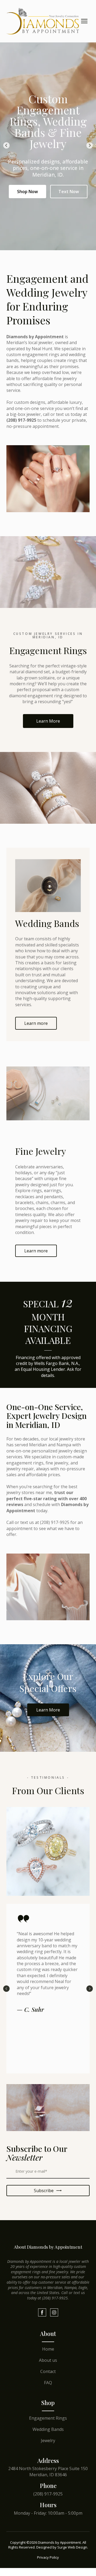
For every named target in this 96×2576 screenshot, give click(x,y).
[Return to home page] (43, 21)
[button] (48, 721)
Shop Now (27, 192)
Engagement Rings (48, 2418)
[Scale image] (48, 2108)
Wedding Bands (48, 2429)
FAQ (48, 2383)
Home (48, 2349)
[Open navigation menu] (84, 21)
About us (48, 2360)
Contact (48, 2371)
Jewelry (48, 2440)
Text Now (69, 192)
